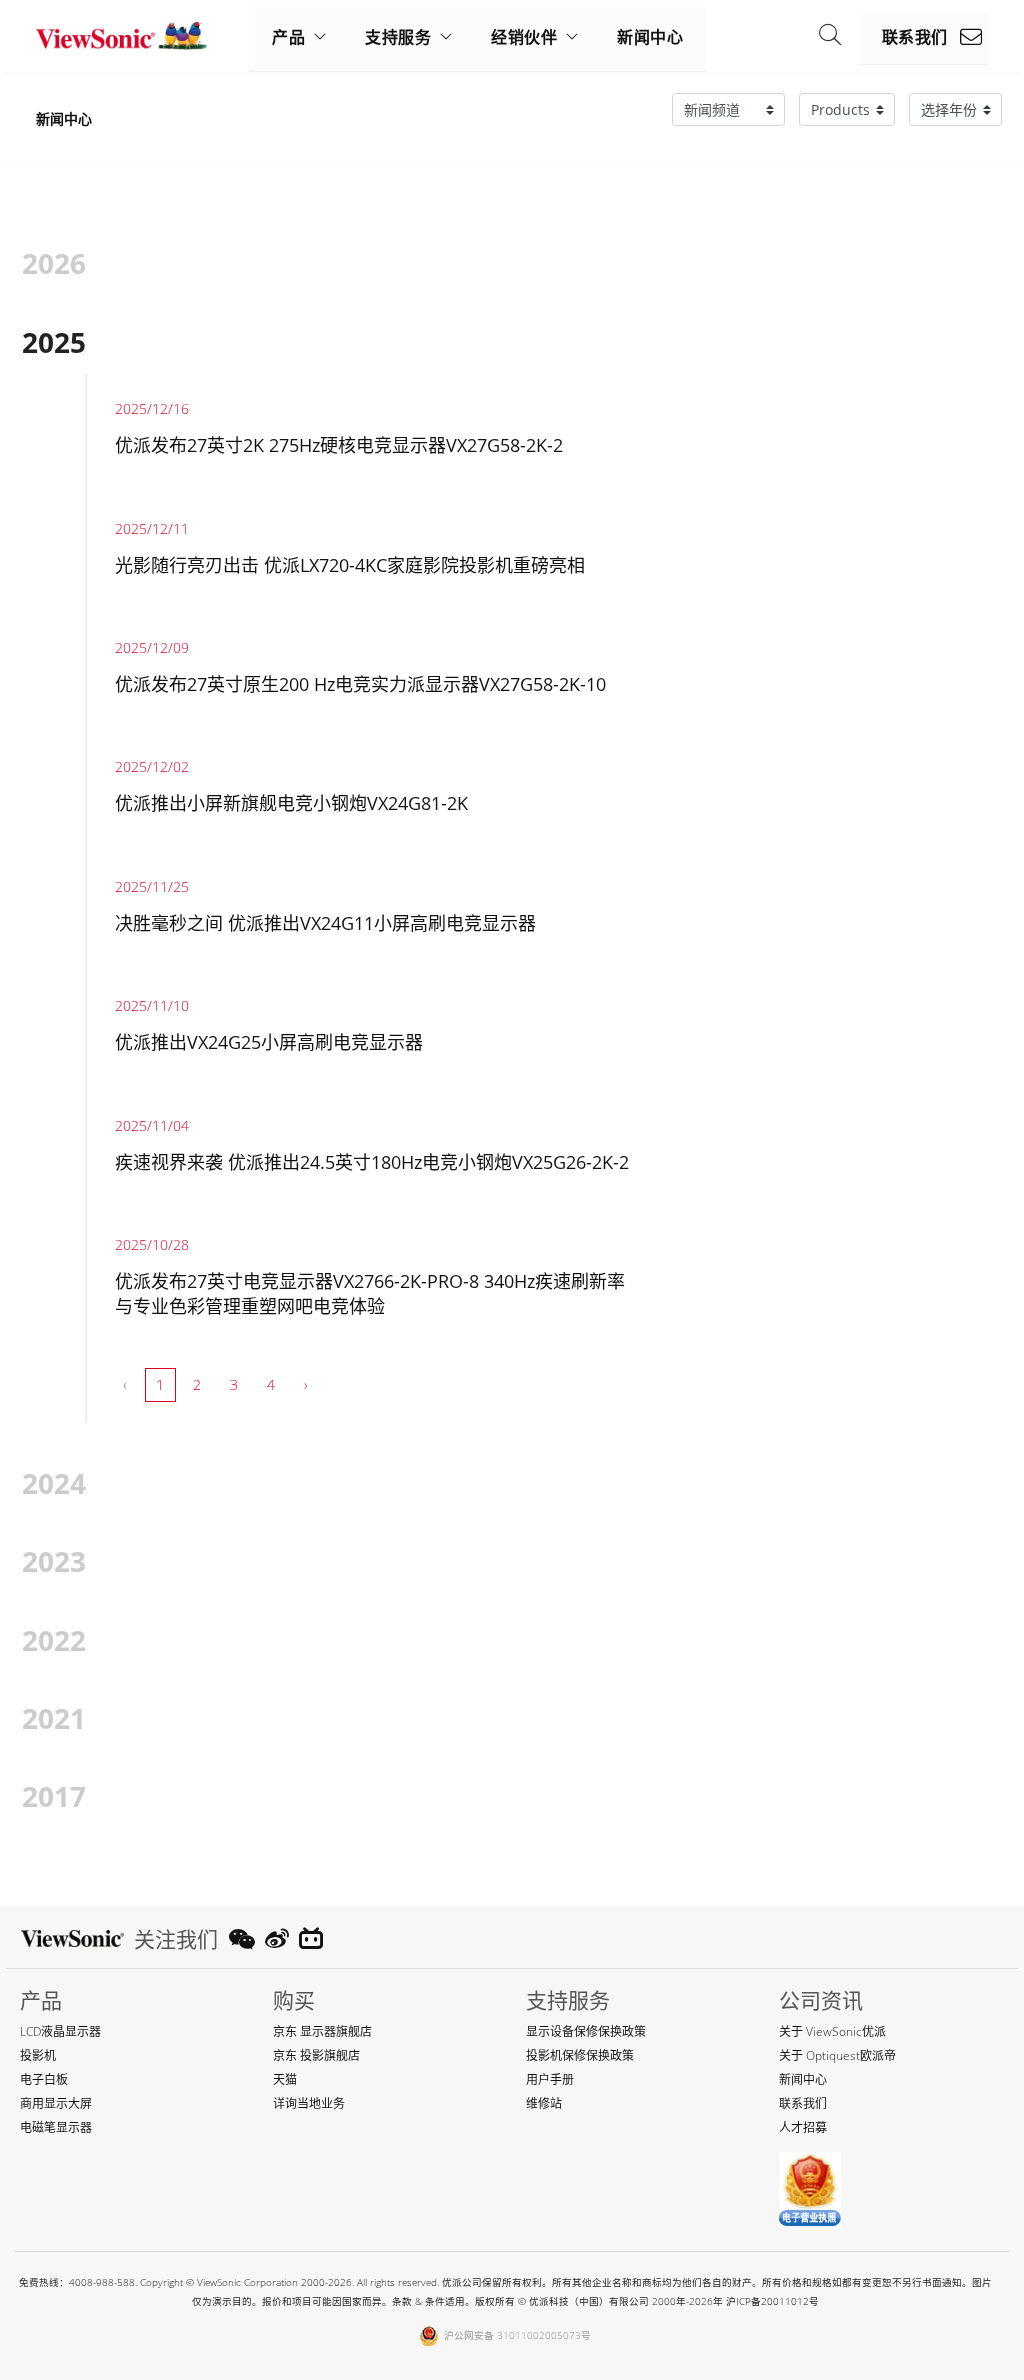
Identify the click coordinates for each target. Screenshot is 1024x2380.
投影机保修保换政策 (580, 2055)
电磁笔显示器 (56, 2127)
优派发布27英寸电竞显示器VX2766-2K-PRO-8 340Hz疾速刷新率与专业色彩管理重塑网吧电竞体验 (370, 1293)
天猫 (285, 2079)
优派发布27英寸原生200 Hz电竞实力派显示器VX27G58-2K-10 (360, 684)
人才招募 (803, 2127)
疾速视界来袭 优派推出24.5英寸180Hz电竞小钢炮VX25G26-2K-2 (372, 1162)
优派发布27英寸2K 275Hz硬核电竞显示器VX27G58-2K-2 (339, 445)
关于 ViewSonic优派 (832, 2031)
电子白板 (44, 2079)
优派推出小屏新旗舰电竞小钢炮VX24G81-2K (291, 803)
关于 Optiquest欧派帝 (837, 2055)
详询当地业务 (309, 2103)
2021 (54, 1718)
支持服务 (398, 37)
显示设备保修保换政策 (586, 2031)
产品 (288, 37)
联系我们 (915, 37)
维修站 (544, 2103)
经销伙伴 (524, 37)
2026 (54, 263)
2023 (54, 1561)
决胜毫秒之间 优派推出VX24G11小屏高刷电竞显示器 (325, 923)
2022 (54, 1640)
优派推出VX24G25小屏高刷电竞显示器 (269, 1042)
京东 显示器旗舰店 (322, 2031)
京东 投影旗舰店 (316, 2055)
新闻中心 (650, 37)
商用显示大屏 (56, 2103)
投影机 (38, 2055)
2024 (54, 1483)
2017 (54, 1796)
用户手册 (550, 2079)
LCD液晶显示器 (60, 2031)
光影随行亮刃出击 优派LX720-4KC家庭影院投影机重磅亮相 (350, 565)
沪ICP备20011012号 (772, 2301)
